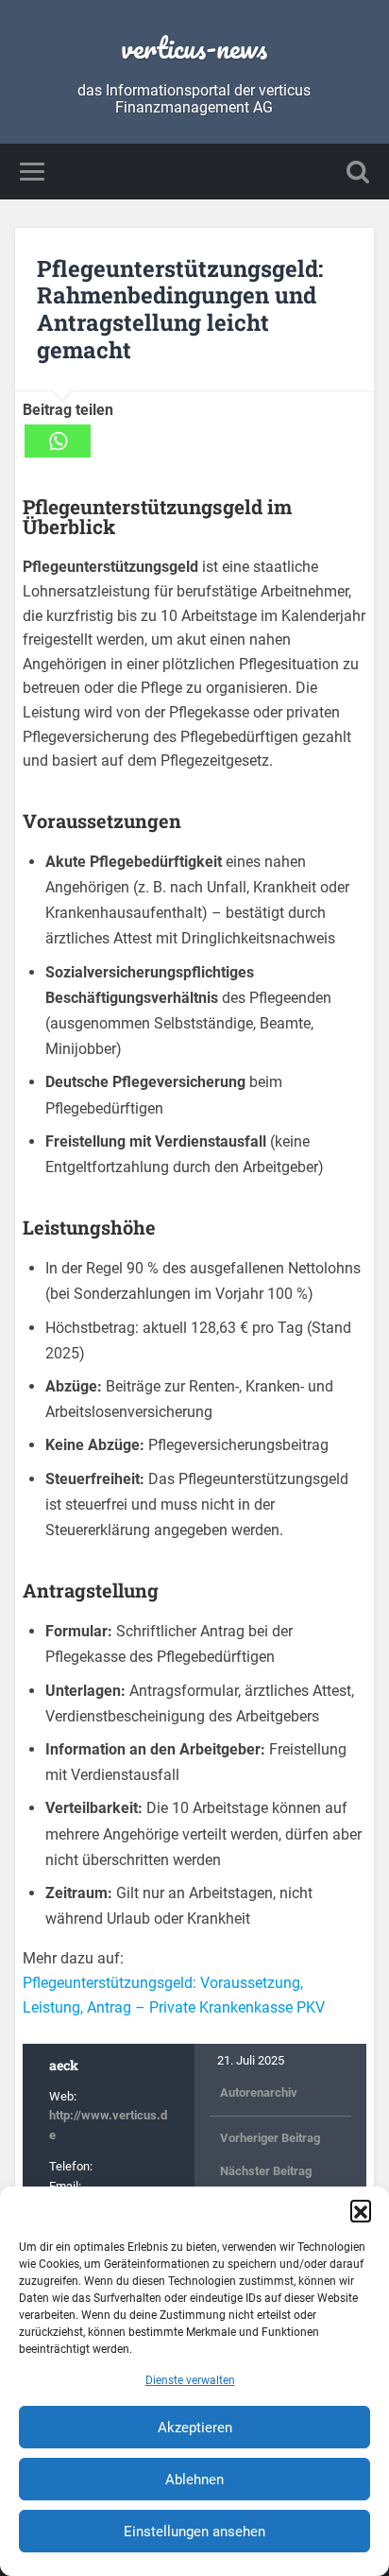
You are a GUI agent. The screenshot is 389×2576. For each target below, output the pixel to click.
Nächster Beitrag (266, 2171)
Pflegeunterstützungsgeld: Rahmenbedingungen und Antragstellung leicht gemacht (180, 309)
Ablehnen (194, 2480)
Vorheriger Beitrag (270, 2138)
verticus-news (194, 48)
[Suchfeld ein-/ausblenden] (358, 172)
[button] (361, 2210)
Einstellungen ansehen (194, 2532)
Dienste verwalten (190, 2380)
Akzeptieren (195, 2428)
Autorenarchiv (259, 2092)
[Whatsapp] (58, 441)
